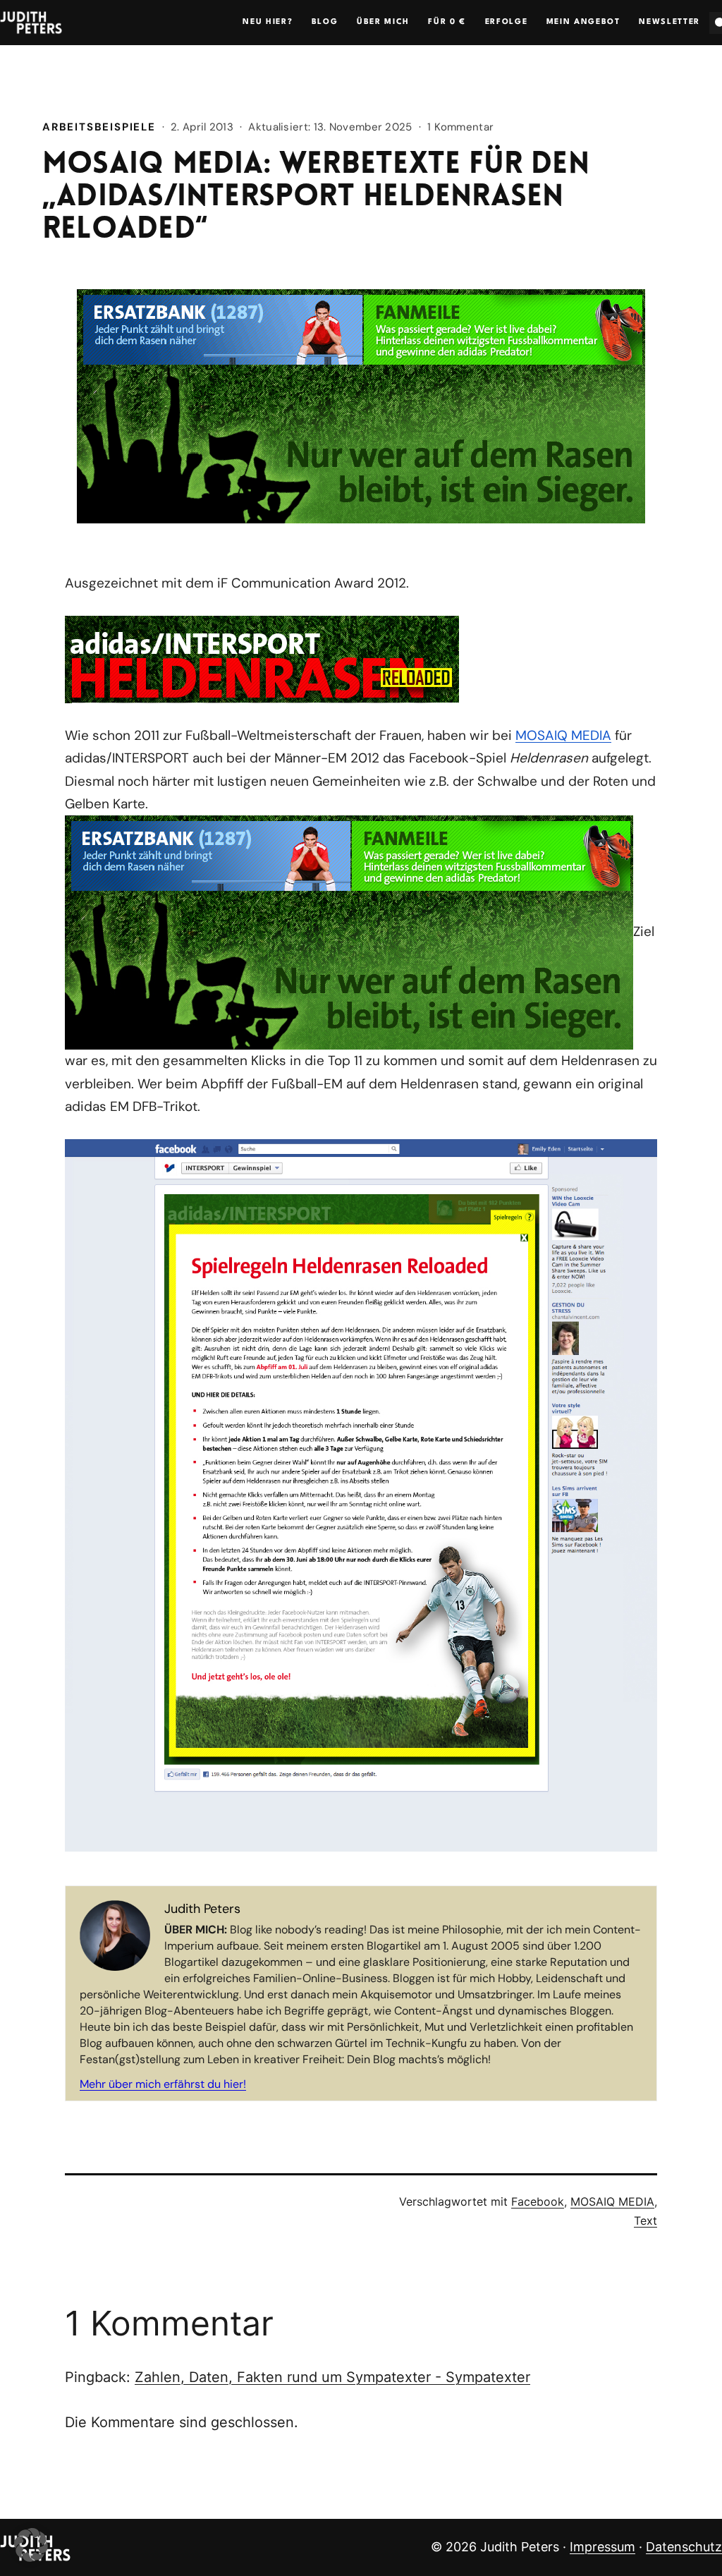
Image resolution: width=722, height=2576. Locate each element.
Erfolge (507, 22)
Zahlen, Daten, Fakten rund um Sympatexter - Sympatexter (332, 2377)
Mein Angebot (583, 22)
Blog (325, 22)
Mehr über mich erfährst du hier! (163, 2084)
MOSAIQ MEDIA (563, 735)
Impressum (602, 2547)
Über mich (383, 22)
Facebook (538, 2201)
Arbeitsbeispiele (99, 127)
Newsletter (669, 22)
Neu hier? (268, 22)
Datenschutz (684, 2547)
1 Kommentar (460, 127)
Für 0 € (447, 22)
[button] (31, 2545)
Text (645, 2220)
